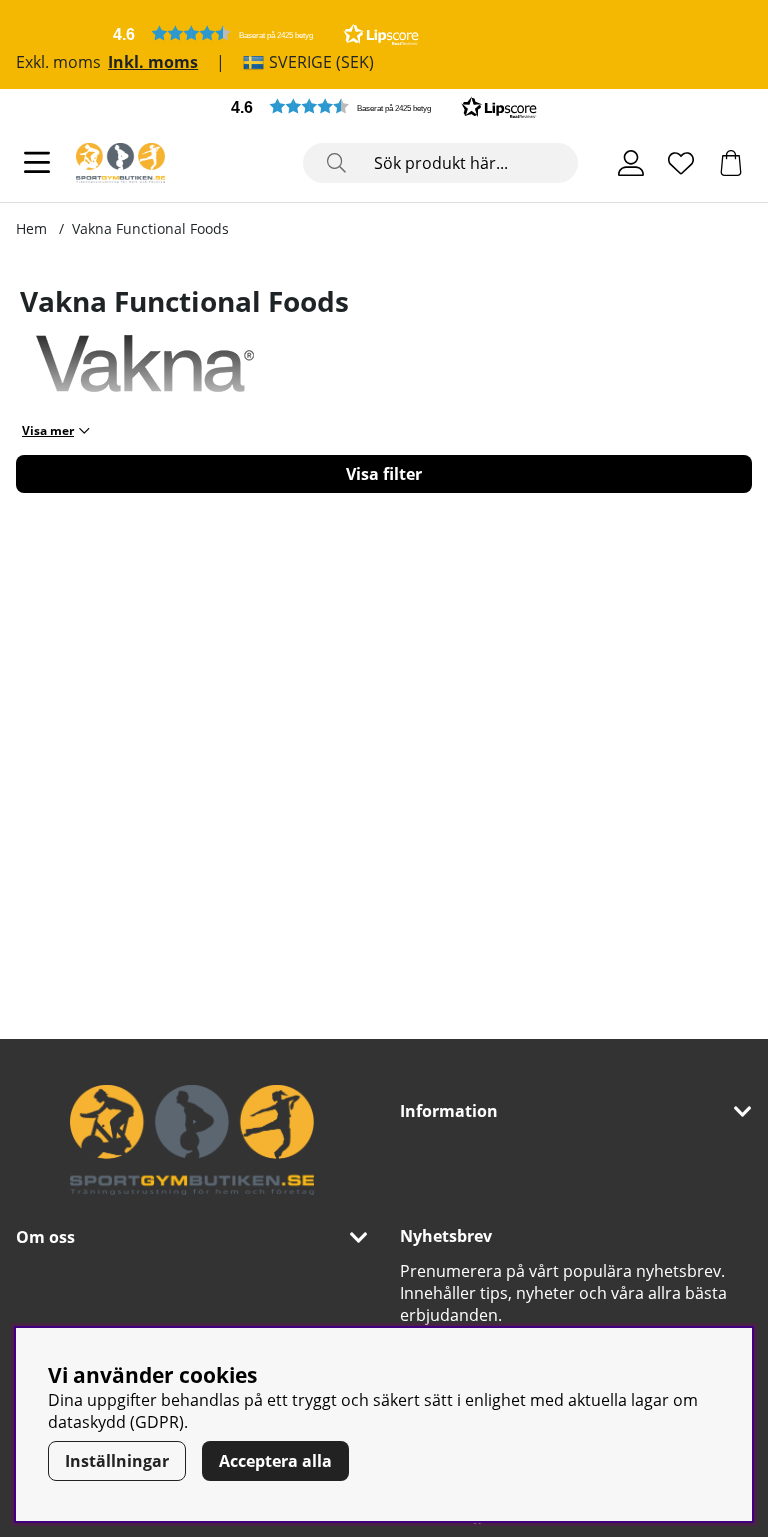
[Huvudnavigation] (37, 163)
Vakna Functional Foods (150, 228)
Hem (31, 228)
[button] (266, 33)
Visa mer (48, 430)
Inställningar (117, 1461)
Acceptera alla (275, 1461)
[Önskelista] (681, 163)
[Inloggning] (631, 163)
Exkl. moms (58, 62)
